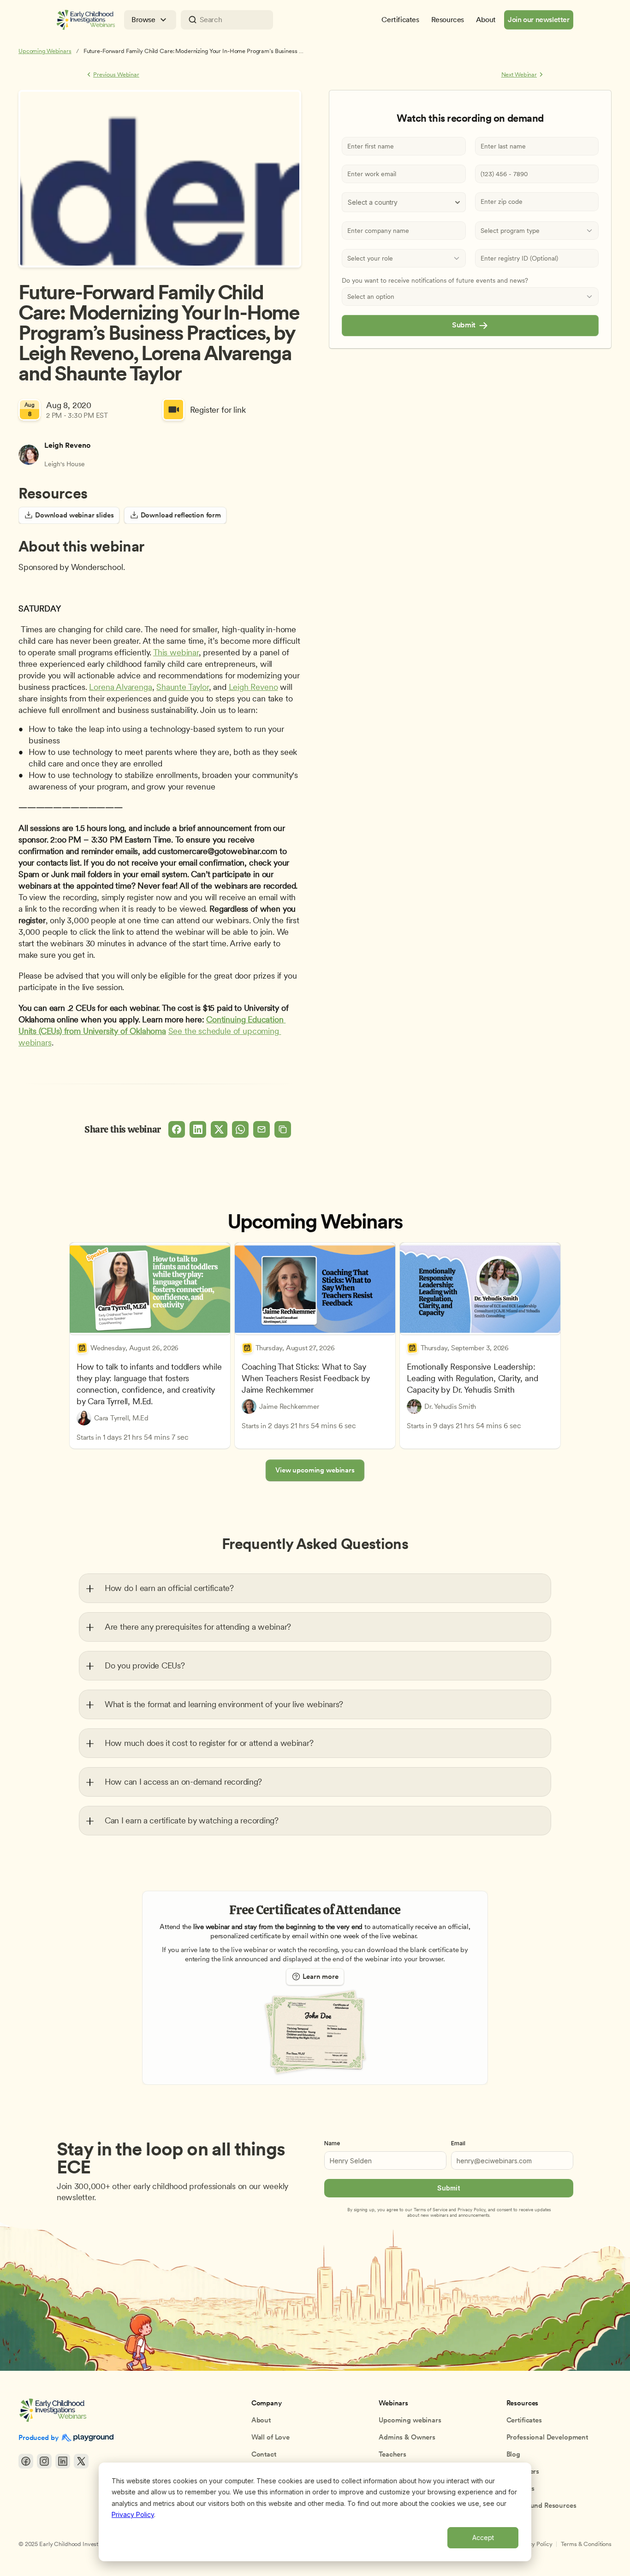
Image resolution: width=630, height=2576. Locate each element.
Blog (513, 2454)
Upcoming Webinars (45, 51)
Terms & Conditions (586, 2544)
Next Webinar (519, 74)
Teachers (392, 2454)
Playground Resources (541, 2505)
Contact (264, 2454)
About (261, 2420)
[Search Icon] (227, 20)
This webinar (176, 652)
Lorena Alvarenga (120, 687)
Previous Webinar (116, 74)
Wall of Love (270, 2437)
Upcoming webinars (410, 2420)
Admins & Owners (407, 2437)
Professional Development (547, 2437)
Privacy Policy (133, 2514)
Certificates (524, 2420)
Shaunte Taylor (182, 687)
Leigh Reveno (253, 687)
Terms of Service (431, 2209)
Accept (483, 2537)
